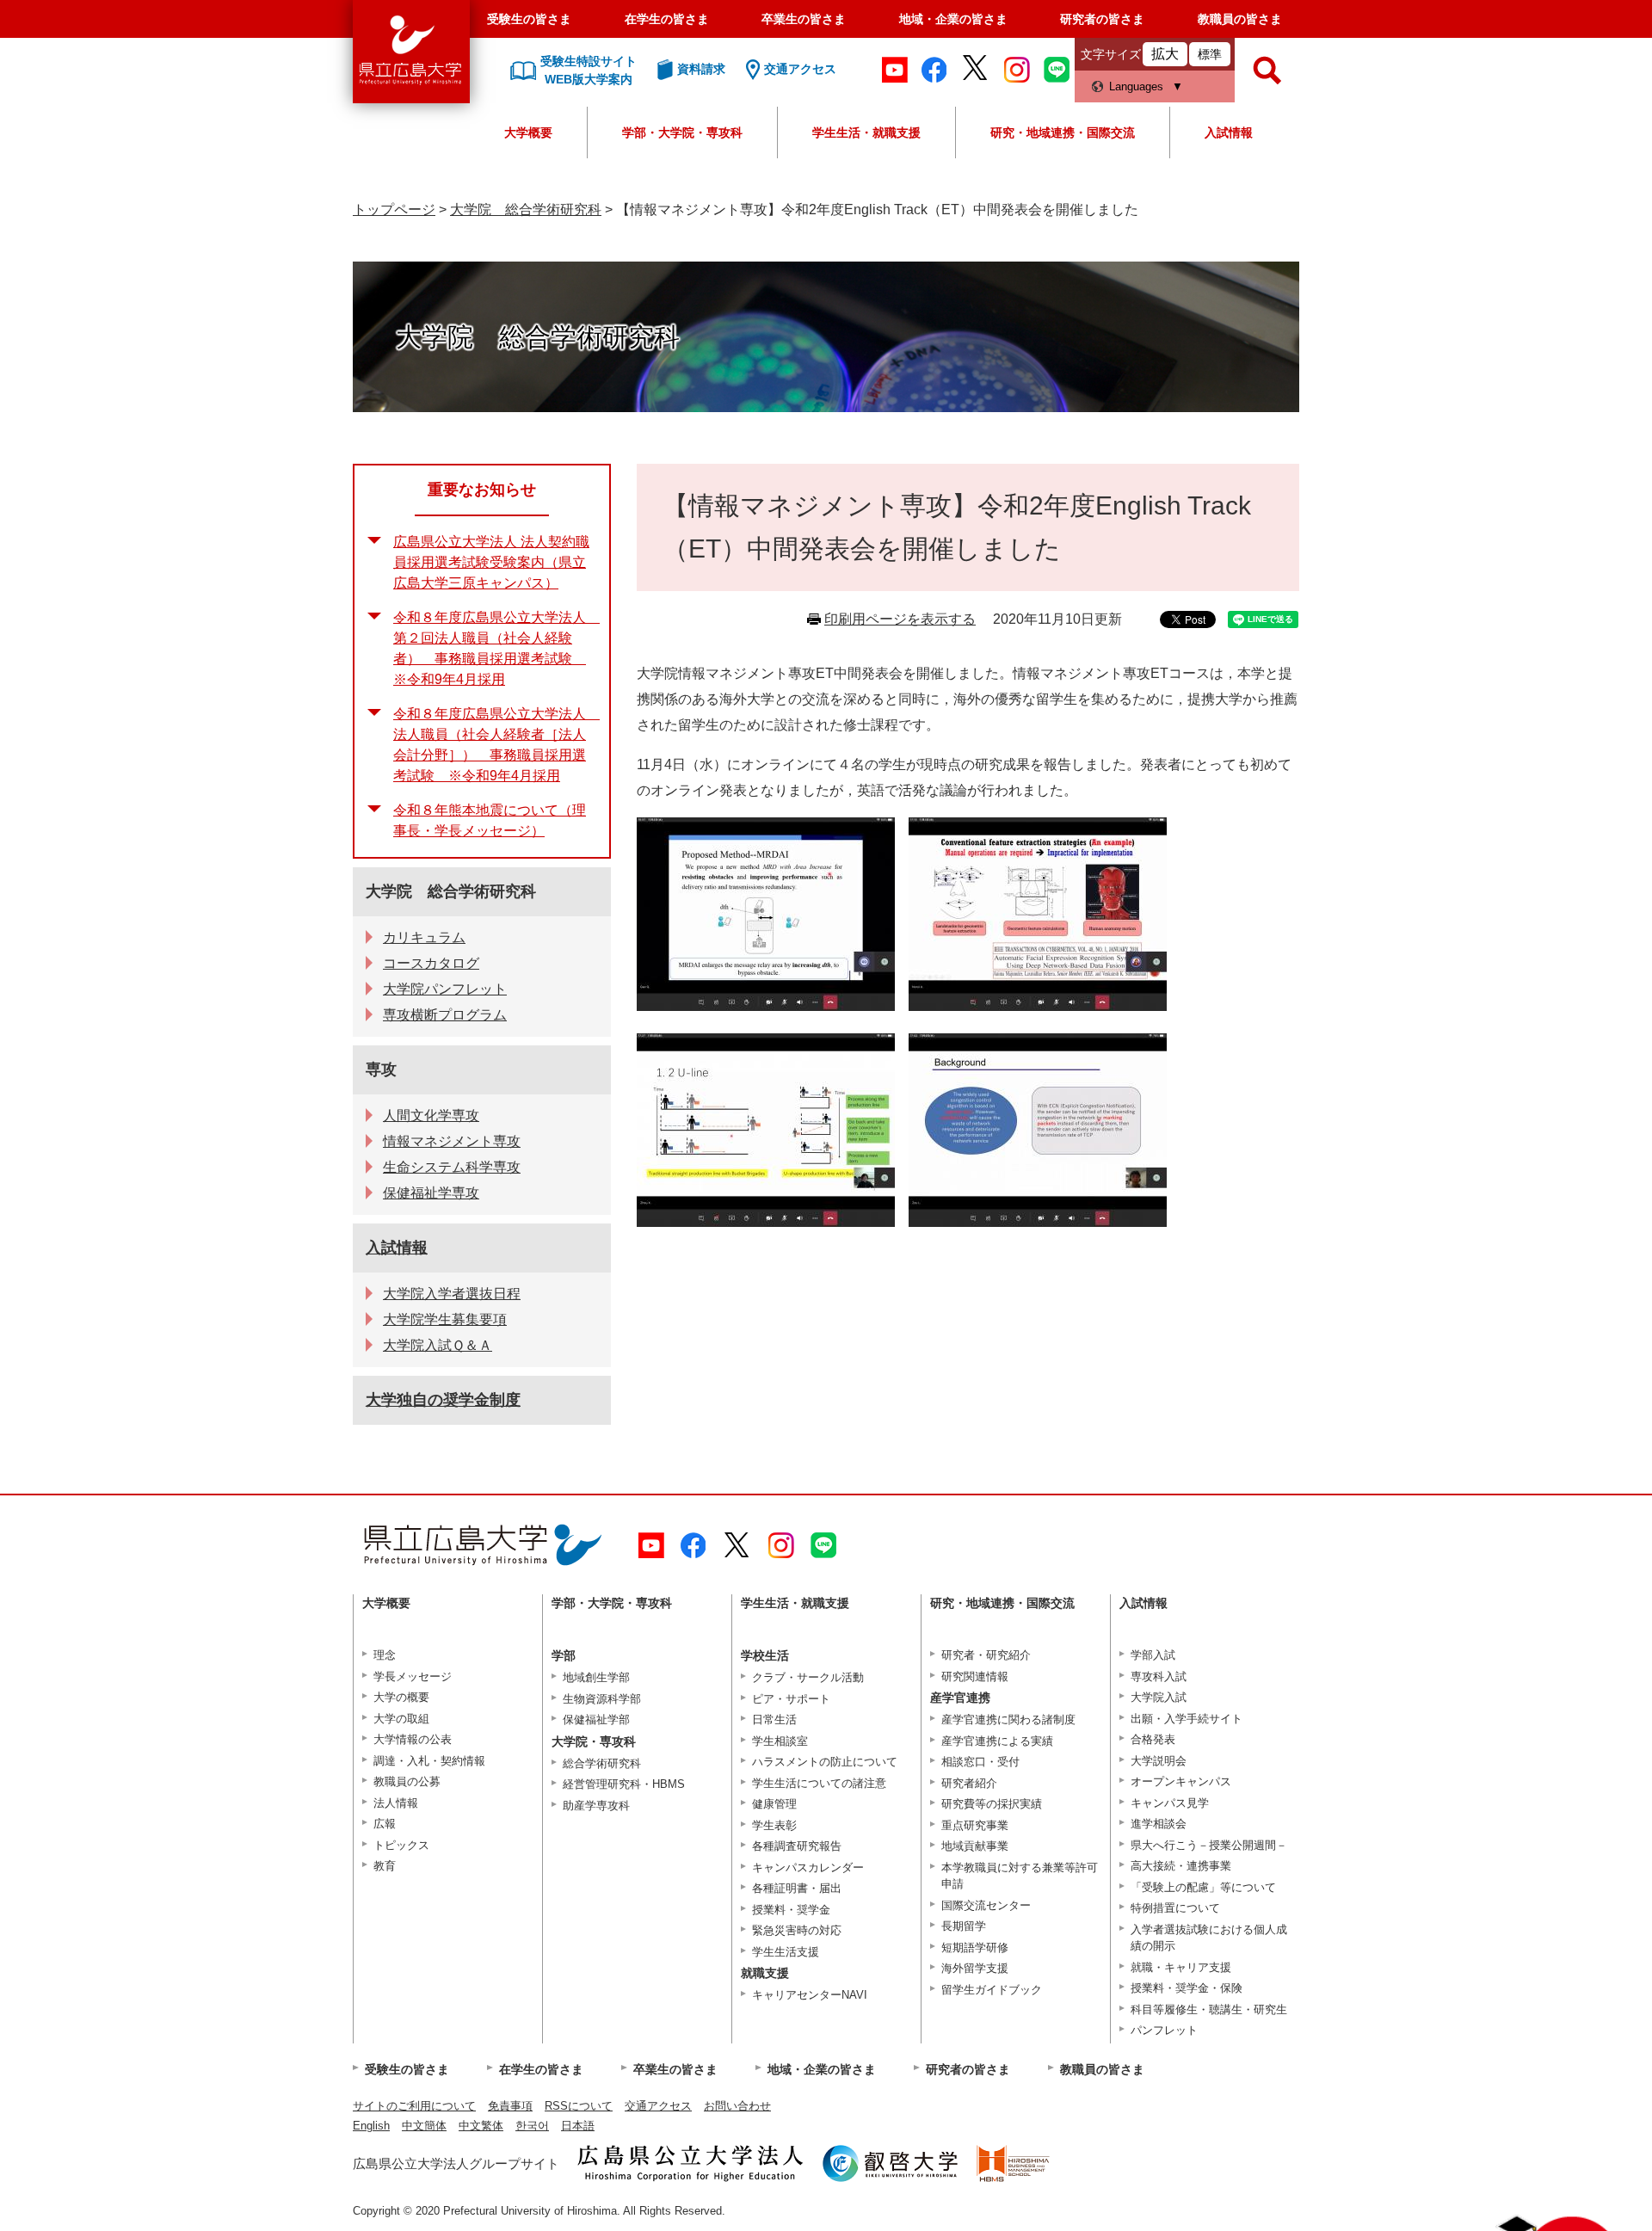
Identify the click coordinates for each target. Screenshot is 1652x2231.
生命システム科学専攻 (452, 1167)
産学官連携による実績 (997, 1741)
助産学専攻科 (596, 1806)
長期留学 (964, 1926)
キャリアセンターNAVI (810, 1995)
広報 (385, 1824)
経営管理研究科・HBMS (624, 1784)
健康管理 (774, 1804)
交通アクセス (658, 2106)
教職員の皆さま (1240, 19)
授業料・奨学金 (791, 1910)
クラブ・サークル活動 (808, 1677)
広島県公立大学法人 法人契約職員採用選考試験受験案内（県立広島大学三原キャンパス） (491, 562)
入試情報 (1229, 133)
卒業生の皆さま (804, 19)
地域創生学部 (596, 1677)
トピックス (401, 1845)
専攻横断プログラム (445, 1015)
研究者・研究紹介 (986, 1655)
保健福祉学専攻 (431, 1193)
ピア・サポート (791, 1699)
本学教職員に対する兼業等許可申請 (1020, 1876)
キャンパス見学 (1170, 1803)
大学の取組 (401, 1719)
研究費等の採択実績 (992, 1804)
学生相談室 (780, 1741)
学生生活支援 (786, 1952)
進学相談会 (1159, 1824)
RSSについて (579, 2106)
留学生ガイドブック (992, 1990)
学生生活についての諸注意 (819, 1783)
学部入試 (1153, 1655)
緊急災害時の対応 (797, 1930)
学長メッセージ (413, 1676)
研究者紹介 (969, 1783)
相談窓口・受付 (980, 1762)
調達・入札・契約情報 (429, 1761)
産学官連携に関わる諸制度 (1008, 1719)
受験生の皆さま (529, 19)
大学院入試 (1159, 1697)
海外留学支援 (975, 1968)
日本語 (578, 2126)
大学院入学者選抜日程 (452, 1294)
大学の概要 (401, 1697)
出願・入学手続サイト (1187, 1719)
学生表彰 (774, 1825)
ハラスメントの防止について (825, 1762)
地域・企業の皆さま (953, 19)
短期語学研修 (975, 1948)
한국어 (532, 2126)
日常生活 (774, 1719)
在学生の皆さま (667, 19)
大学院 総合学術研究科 (526, 210)
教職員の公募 (407, 1781)
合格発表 (1153, 1739)
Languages (1136, 86)
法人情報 (396, 1803)
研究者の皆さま (1102, 19)
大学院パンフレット (445, 989)
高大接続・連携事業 (1181, 1866)
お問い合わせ (737, 2106)
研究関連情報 (975, 1676)
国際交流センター (986, 1905)
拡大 (1165, 54)
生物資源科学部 (602, 1699)
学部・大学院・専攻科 (682, 133)
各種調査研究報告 (797, 1846)
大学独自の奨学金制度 (443, 1400)
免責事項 (510, 2106)
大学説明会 (1159, 1761)
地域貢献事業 (975, 1846)
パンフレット (1164, 2030)
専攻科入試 (1159, 1676)
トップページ (394, 210)
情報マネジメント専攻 (452, 1141)
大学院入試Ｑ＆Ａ (438, 1345)
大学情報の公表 (413, 1739)
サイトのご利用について (414, 2106)
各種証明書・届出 (797, 1888)
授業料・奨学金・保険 (1187, 1988)
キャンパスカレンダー (808, 1867)
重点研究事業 (975, 1825)
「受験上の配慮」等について (1203, 1887)
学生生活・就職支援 (866, 133)
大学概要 (528, 133)
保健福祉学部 (596, 1719)
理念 (385, 1655)
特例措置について (1175, 1908)
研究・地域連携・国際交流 (1063, 133)
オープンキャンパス (1181, 1781)
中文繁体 (481, 2126)
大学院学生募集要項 (445, 1319)
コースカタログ (431, 963)
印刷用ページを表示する (900, 619)
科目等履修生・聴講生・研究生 (1209, 2009)
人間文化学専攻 (431, 1115)
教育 (385, 1866)
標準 (1210, 54)
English (371, 2126)
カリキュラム (424, 937)
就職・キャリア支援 (1181, 1967)
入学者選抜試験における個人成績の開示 (1209, 1938)
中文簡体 (424, 2126)
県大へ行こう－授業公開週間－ (1209, 1845)
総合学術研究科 (602, 1763)
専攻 (381, 1069)
